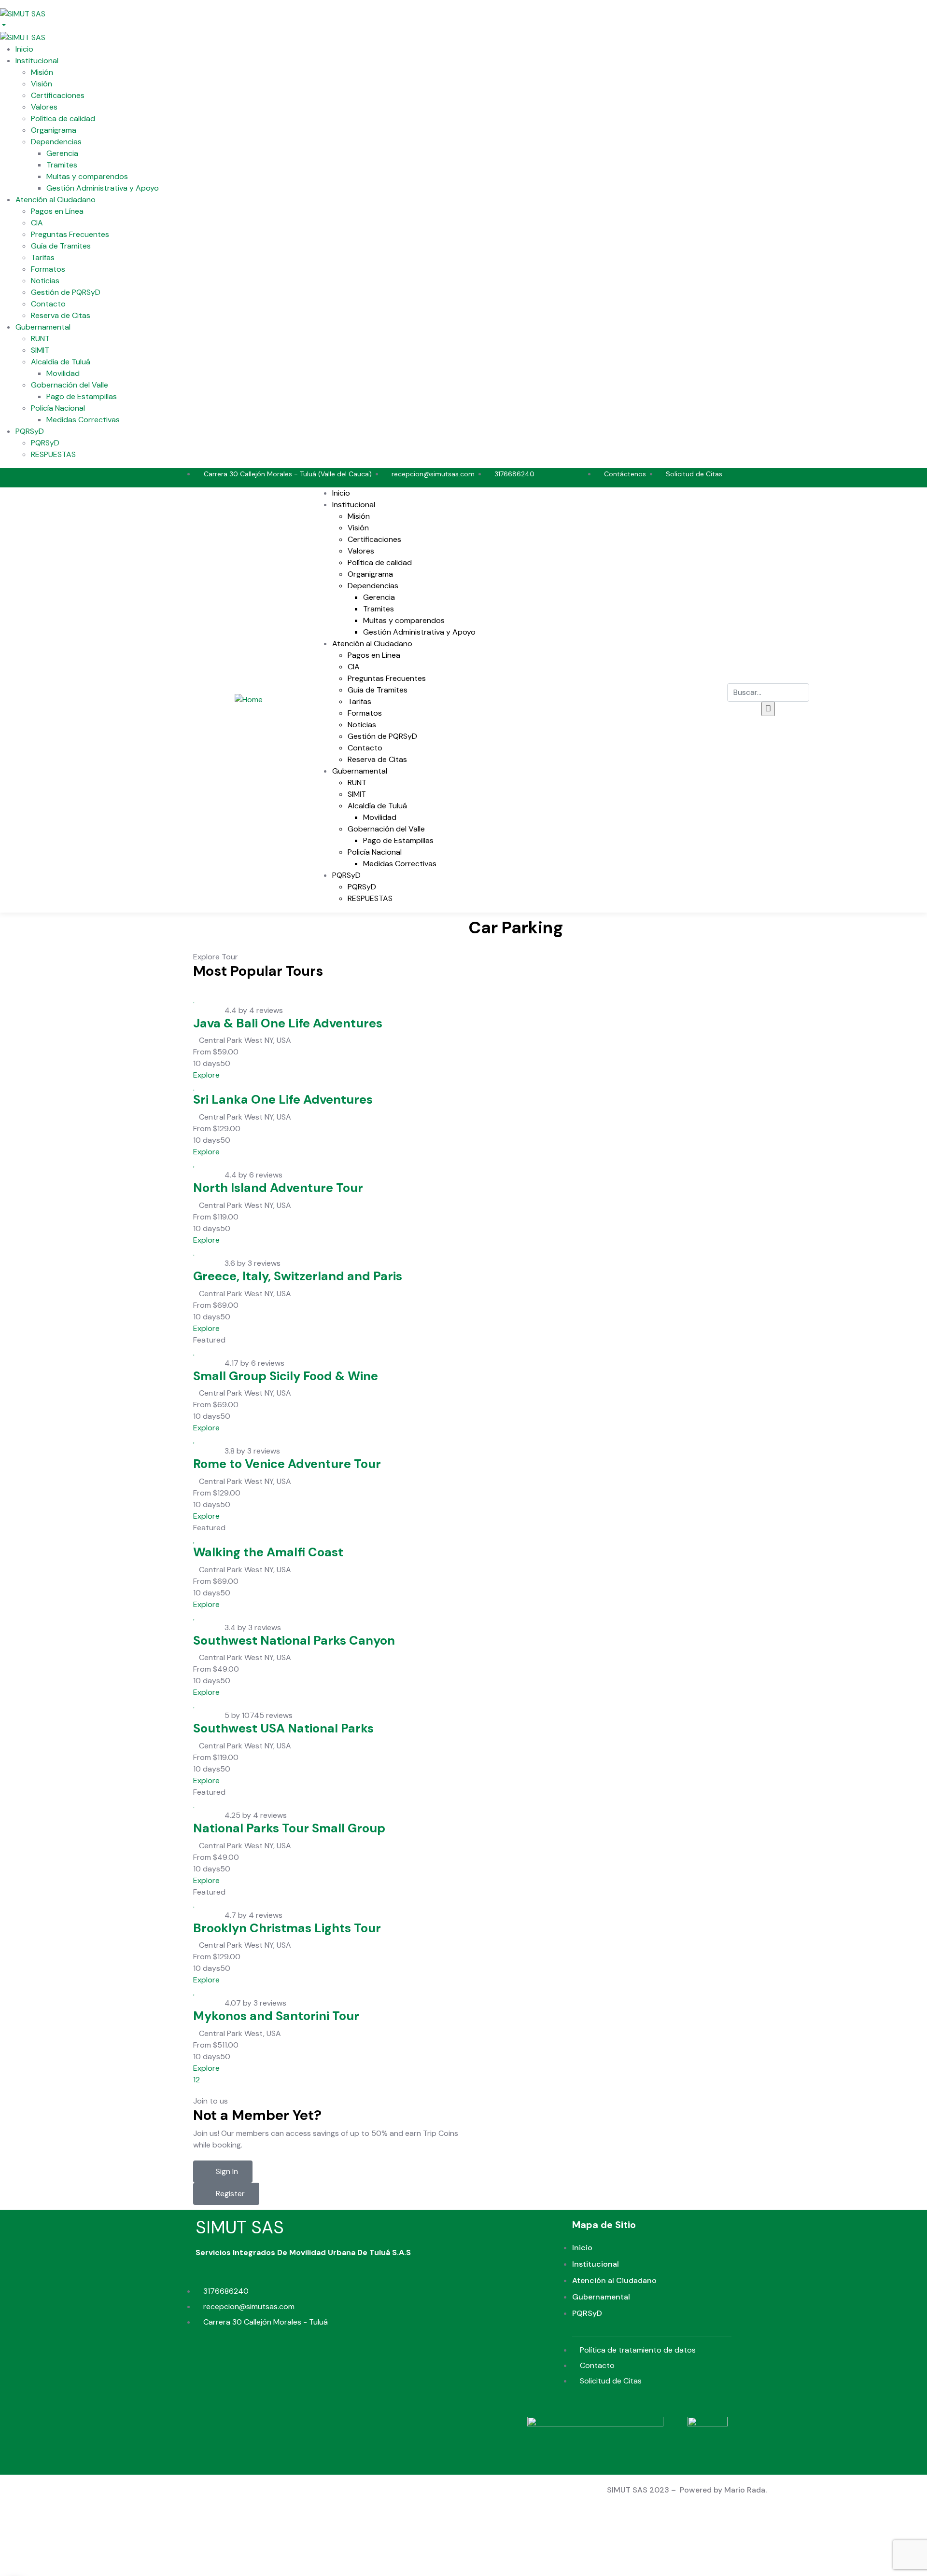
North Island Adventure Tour (278, 1188)
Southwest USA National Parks (283, 1728)
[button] (223, 2172)
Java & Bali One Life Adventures (288, 1023)
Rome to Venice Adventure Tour (287, 1464)
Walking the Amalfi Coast (268, 1552)
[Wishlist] (194, 999)
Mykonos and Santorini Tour (276, 2016)
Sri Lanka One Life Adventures (283, 1100)
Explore (206, 1075)
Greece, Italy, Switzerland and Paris (298, 1276)
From (202, 1052)
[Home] (249, 699)
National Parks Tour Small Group (289, 1828)
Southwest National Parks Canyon (294, 1641)
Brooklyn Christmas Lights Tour (287, 1928)
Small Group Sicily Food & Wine (286, 1376)
